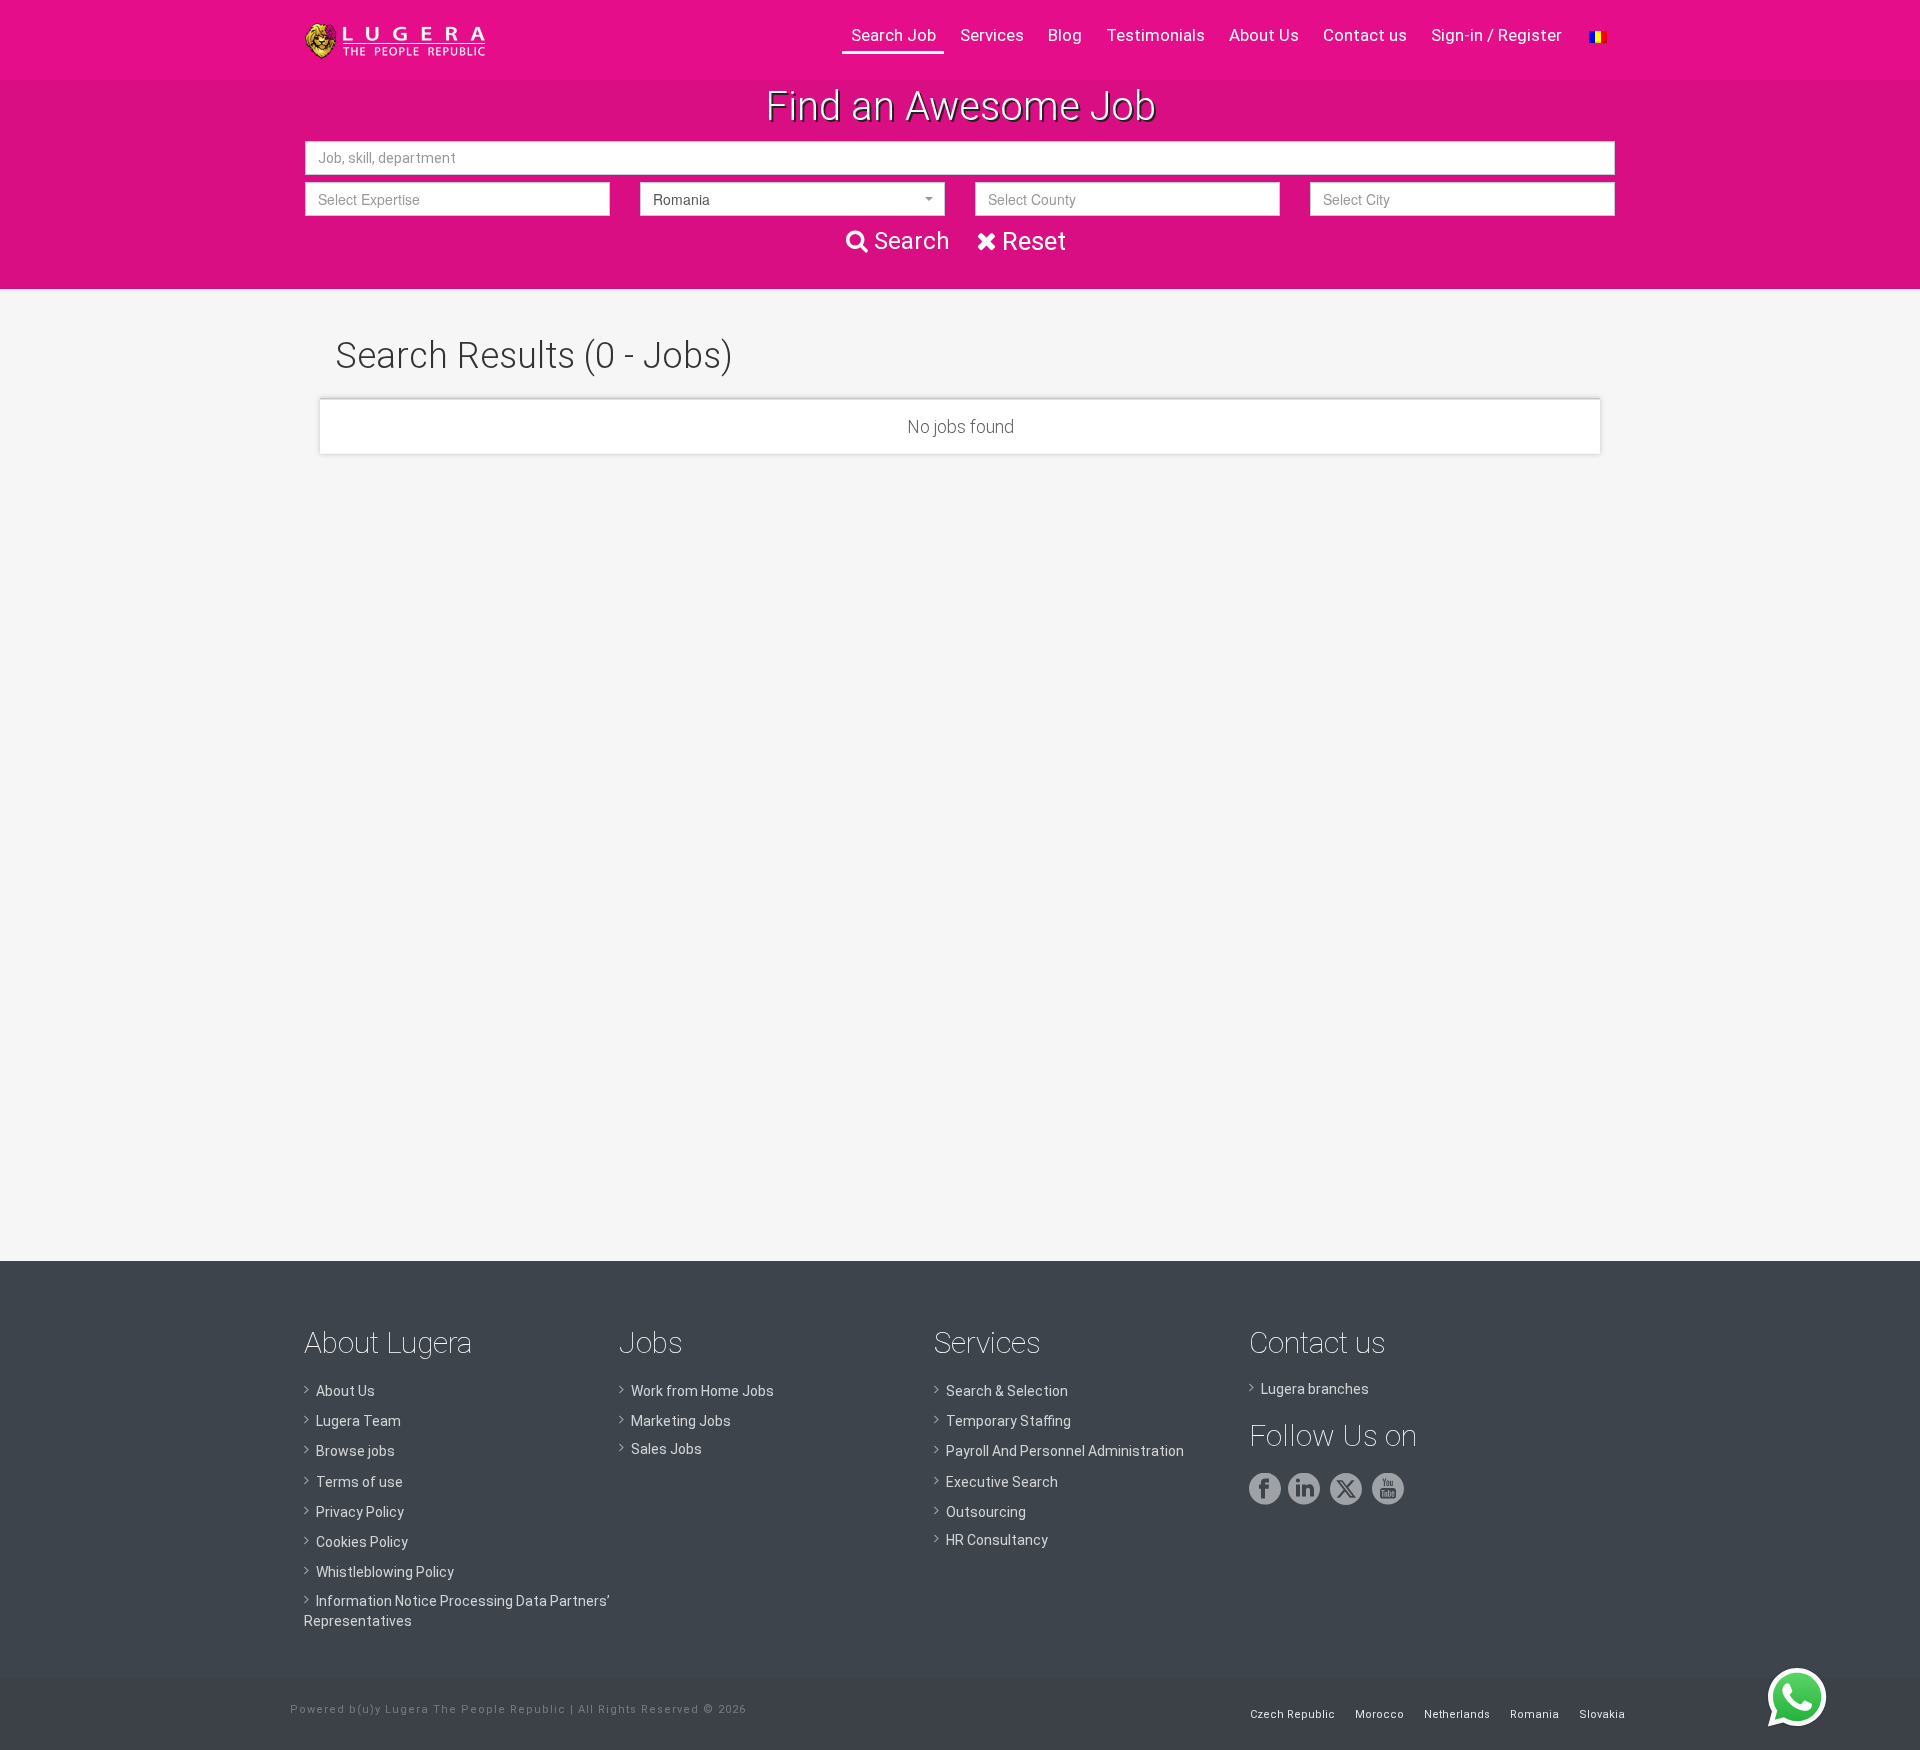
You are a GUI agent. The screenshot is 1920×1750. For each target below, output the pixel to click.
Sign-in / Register (1496, 35)
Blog (1065, 35)
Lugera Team (358, 1421)
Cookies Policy (362, 1542)
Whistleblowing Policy (385, 1572)
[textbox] (457, 199)
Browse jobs (355, 1451)
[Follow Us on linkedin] (1307, 1500)
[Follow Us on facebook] (1268, 1500)
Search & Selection (1007, 1391)
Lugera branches (1315, 1389)
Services (992, 35)
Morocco (1379, 1714)
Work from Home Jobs (702, 1391)
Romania (1534, 1714)
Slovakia (1602, 1714)
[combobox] (457, 199)
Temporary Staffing (1008, 1421)
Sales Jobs (666, 1449)
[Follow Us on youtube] (1391, 1500)
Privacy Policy (360, 1512)
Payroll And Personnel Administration (1065, 1451)
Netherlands (1457, 1714)
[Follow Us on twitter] (1349, 1500)
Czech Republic (1292, 1714)
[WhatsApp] (1797, 1698)
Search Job (893, 35)
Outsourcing (986, 1512)
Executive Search (1002, 1482)
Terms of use (359, 1482)
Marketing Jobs (681, 1421)
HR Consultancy (997, 1540)
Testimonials (1155, 35)
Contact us (1365, 35)
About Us (1264, 35)
